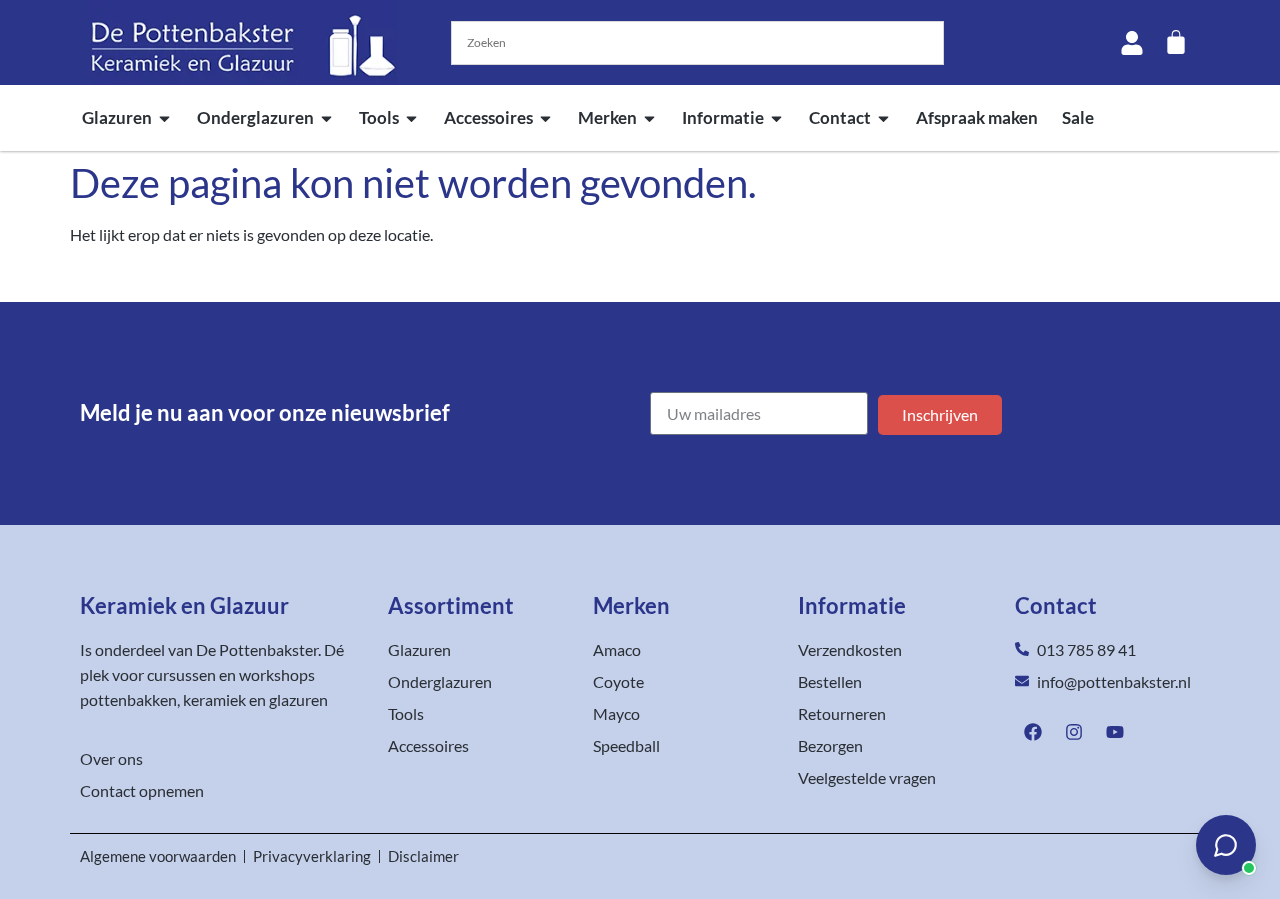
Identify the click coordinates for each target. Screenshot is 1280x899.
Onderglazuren (255, 117)
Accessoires (488, 117)
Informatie (723, 117)
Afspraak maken (977, 117)
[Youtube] (1115, 732)
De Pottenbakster (257, 649)
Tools (379, 117)
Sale (1078, 117)
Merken (607, 117)
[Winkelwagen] (1176, 42)
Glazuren (117, 117)
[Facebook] (1033, 732)
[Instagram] (1074, 732)
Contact (840, 117)
